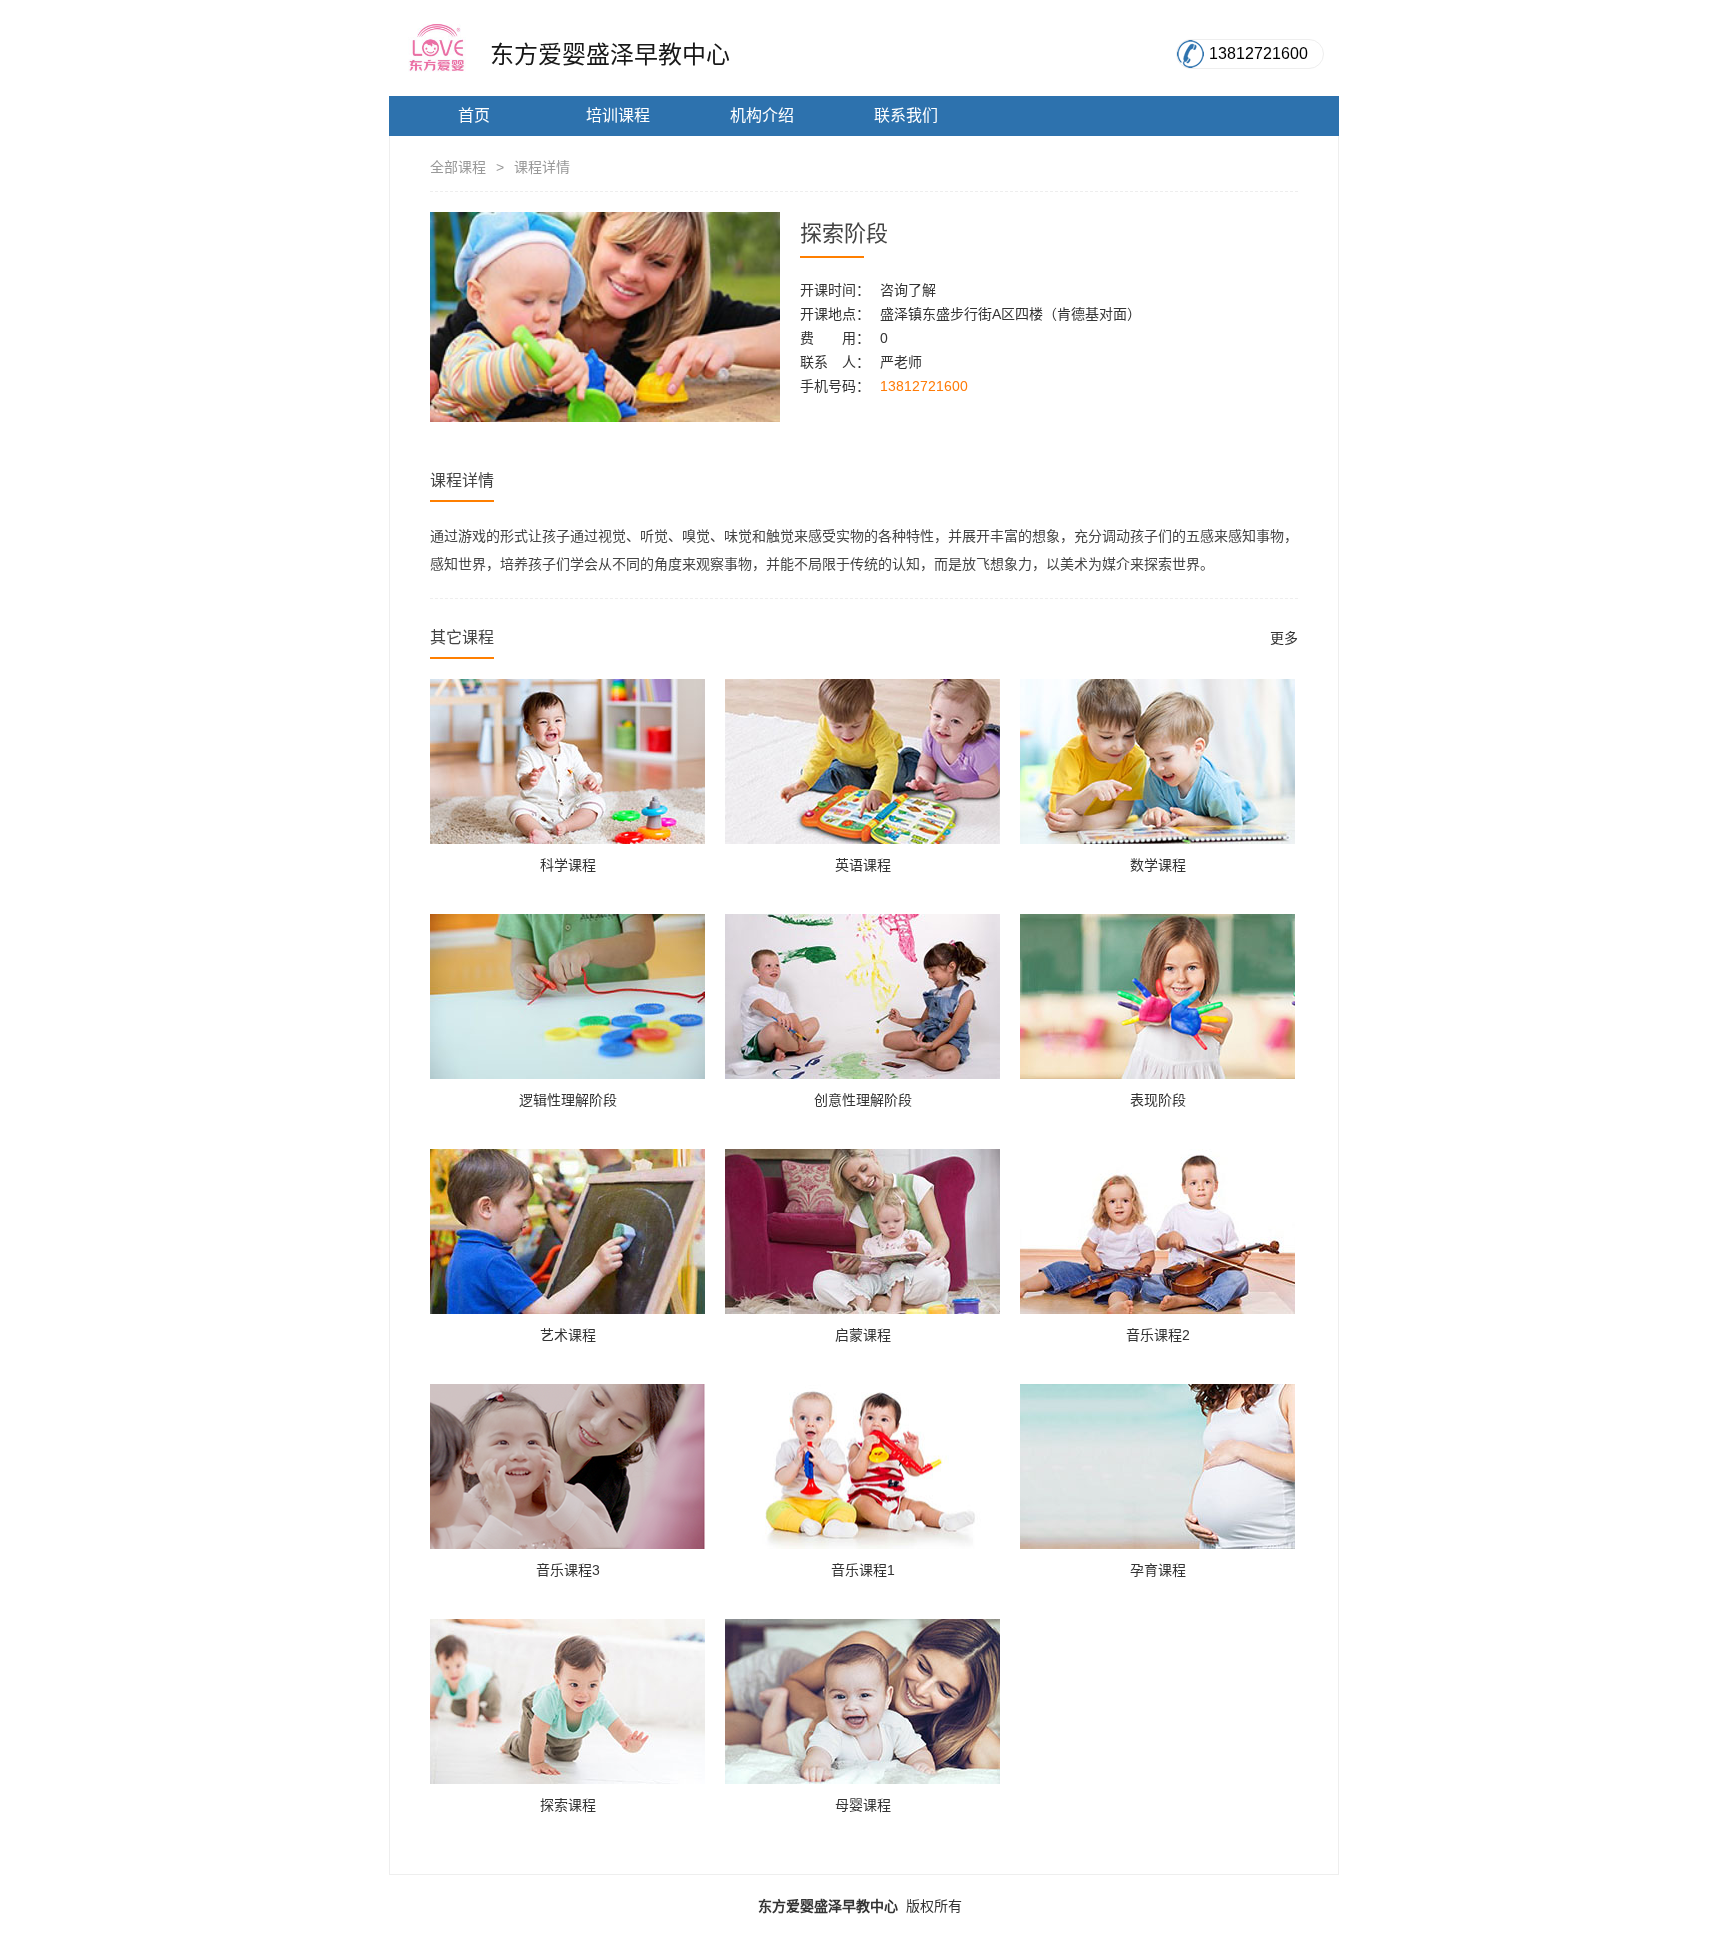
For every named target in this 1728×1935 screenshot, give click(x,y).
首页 (474, 115)
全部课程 (458, 167)
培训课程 (618, 115)
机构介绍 (762, 115)
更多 (1284, 638)
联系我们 (906, 115)
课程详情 (542, 167)
